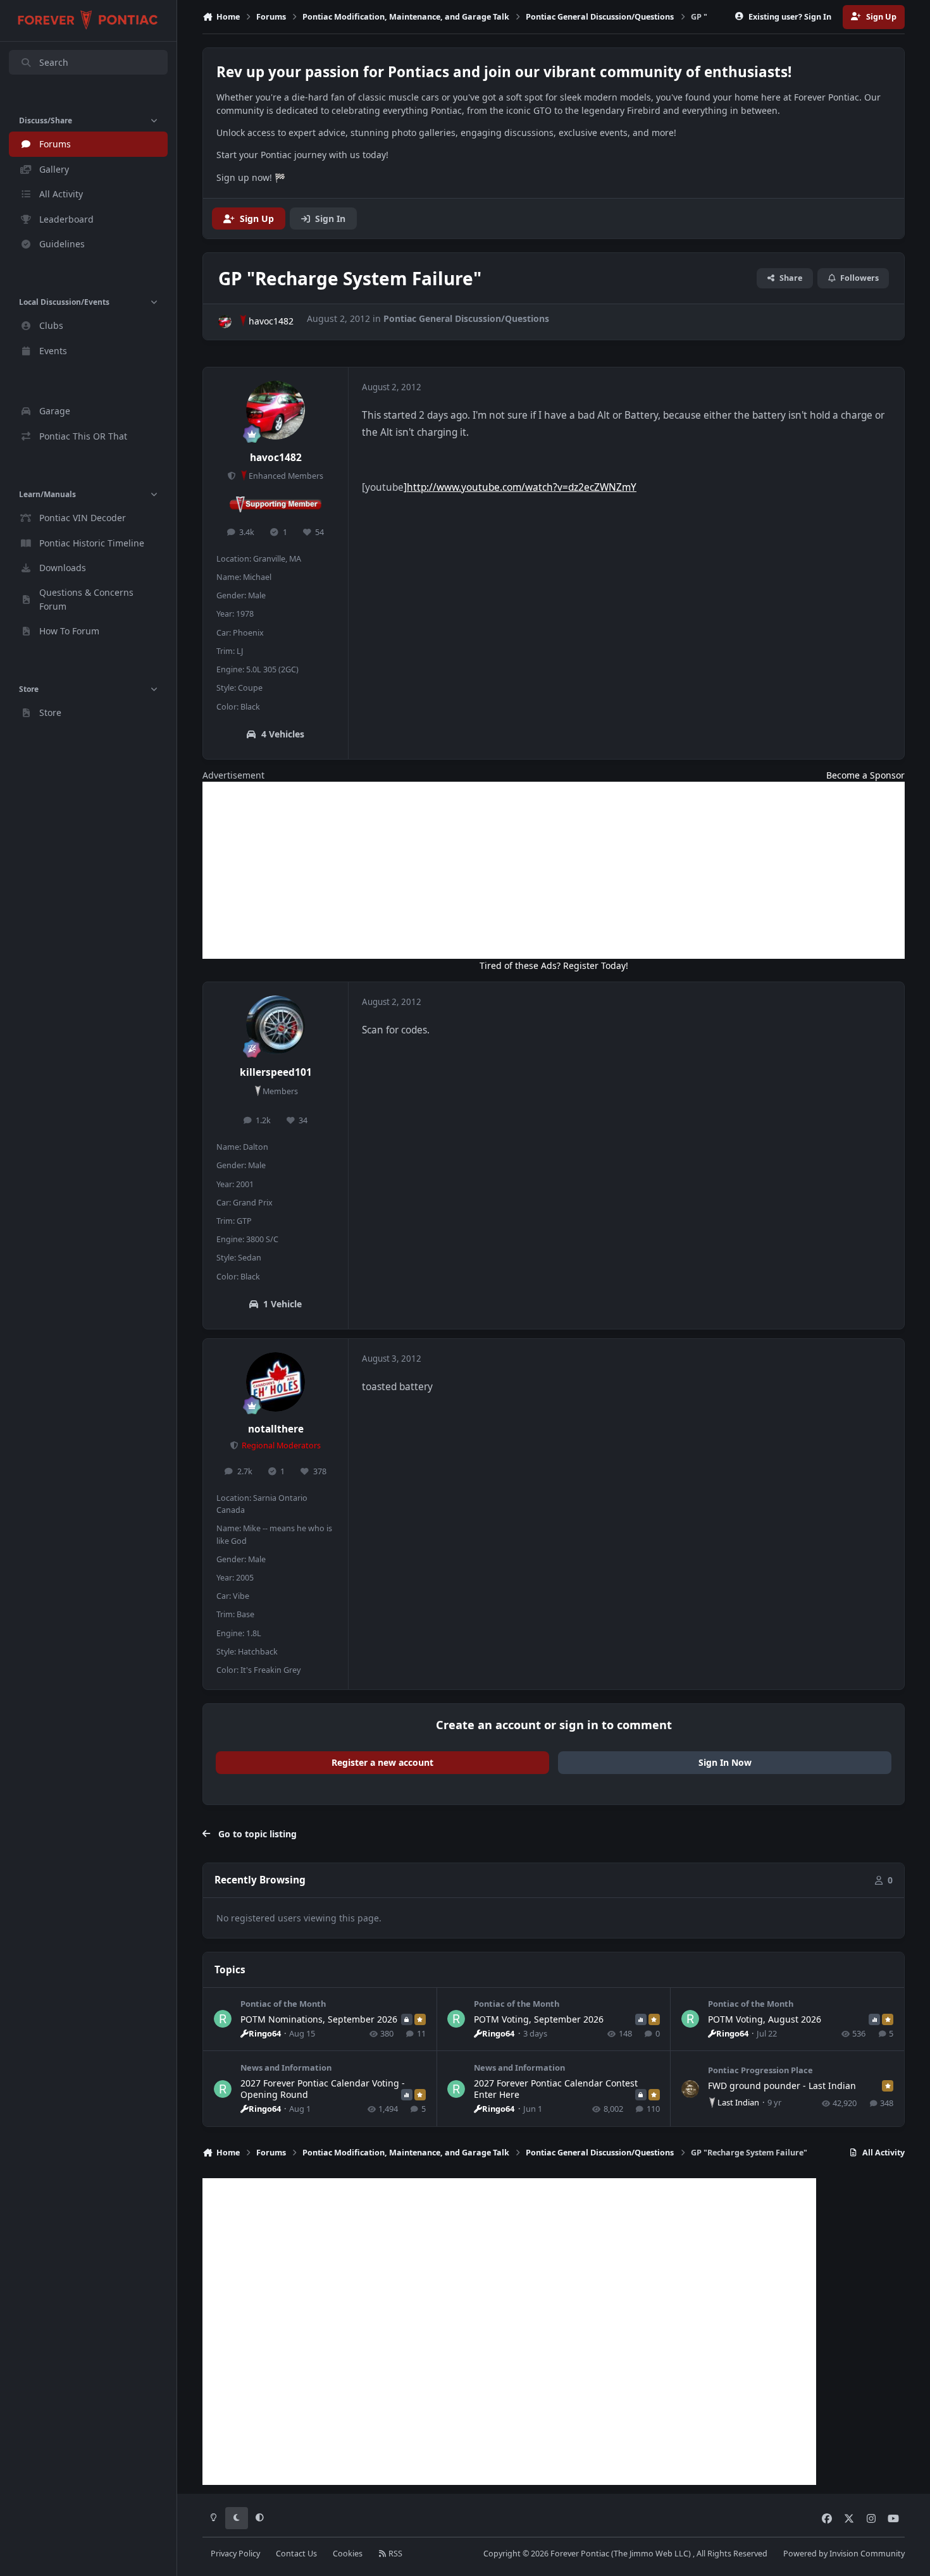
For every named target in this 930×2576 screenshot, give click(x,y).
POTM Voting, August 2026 (765, 2019)
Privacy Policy (235, 2554)
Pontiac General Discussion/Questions (466, 318)
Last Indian (738, 2102)
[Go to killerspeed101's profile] (276, 1025)
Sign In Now (725, 1762)
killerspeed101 (276, 1072)
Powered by (844, 2554)
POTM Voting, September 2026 (539, 2019)
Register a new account (382, 1762)
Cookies (348, 2554)
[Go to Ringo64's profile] (223, 2019)
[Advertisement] (554, 870)
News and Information (286, 2068)
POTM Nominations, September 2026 (319, 2019)
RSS (394, 2554)
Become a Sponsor (865, 775)
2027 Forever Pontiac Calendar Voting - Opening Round (323, 2089)
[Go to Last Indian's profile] (690, 2089)
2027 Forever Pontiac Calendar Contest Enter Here (556, 2089)
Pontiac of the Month (283, 2004)
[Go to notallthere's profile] (276, 1382)
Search (54, 62)
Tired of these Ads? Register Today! (554, 965)
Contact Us (296, 2554)
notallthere (276, 1429)
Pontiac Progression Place (760, 2070)
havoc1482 (271, 321)
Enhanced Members (286, 476)
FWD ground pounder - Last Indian (782, 2086)
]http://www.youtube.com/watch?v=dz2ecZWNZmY (520, 487)
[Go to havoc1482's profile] (225, 322)
